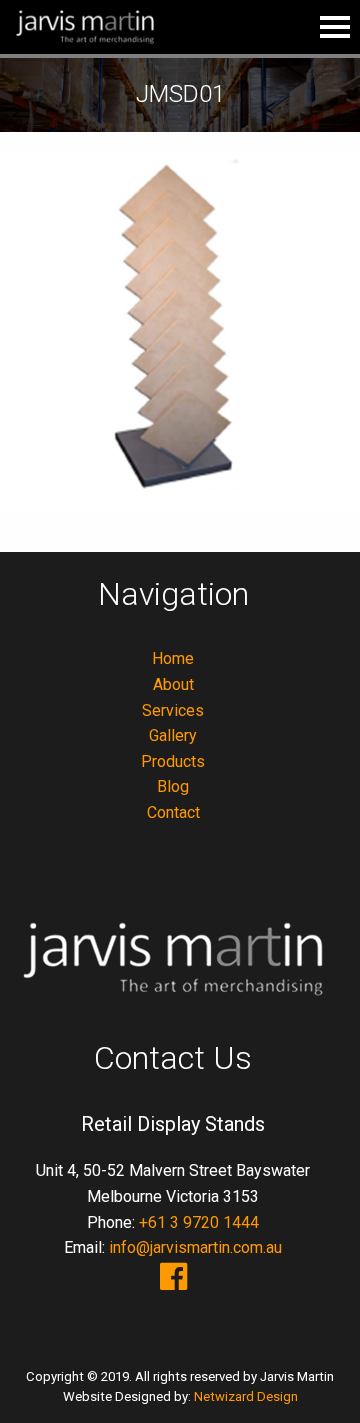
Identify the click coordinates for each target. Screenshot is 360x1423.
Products (173, 761)
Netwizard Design (246, 1396)
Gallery (173, 735)
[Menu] (335, 27)
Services (173, 710)
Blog (173, 786)
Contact (173, 812)
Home (173, 658)
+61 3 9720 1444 (199, 1222)
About (173, 684)
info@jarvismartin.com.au (195, 1247)
